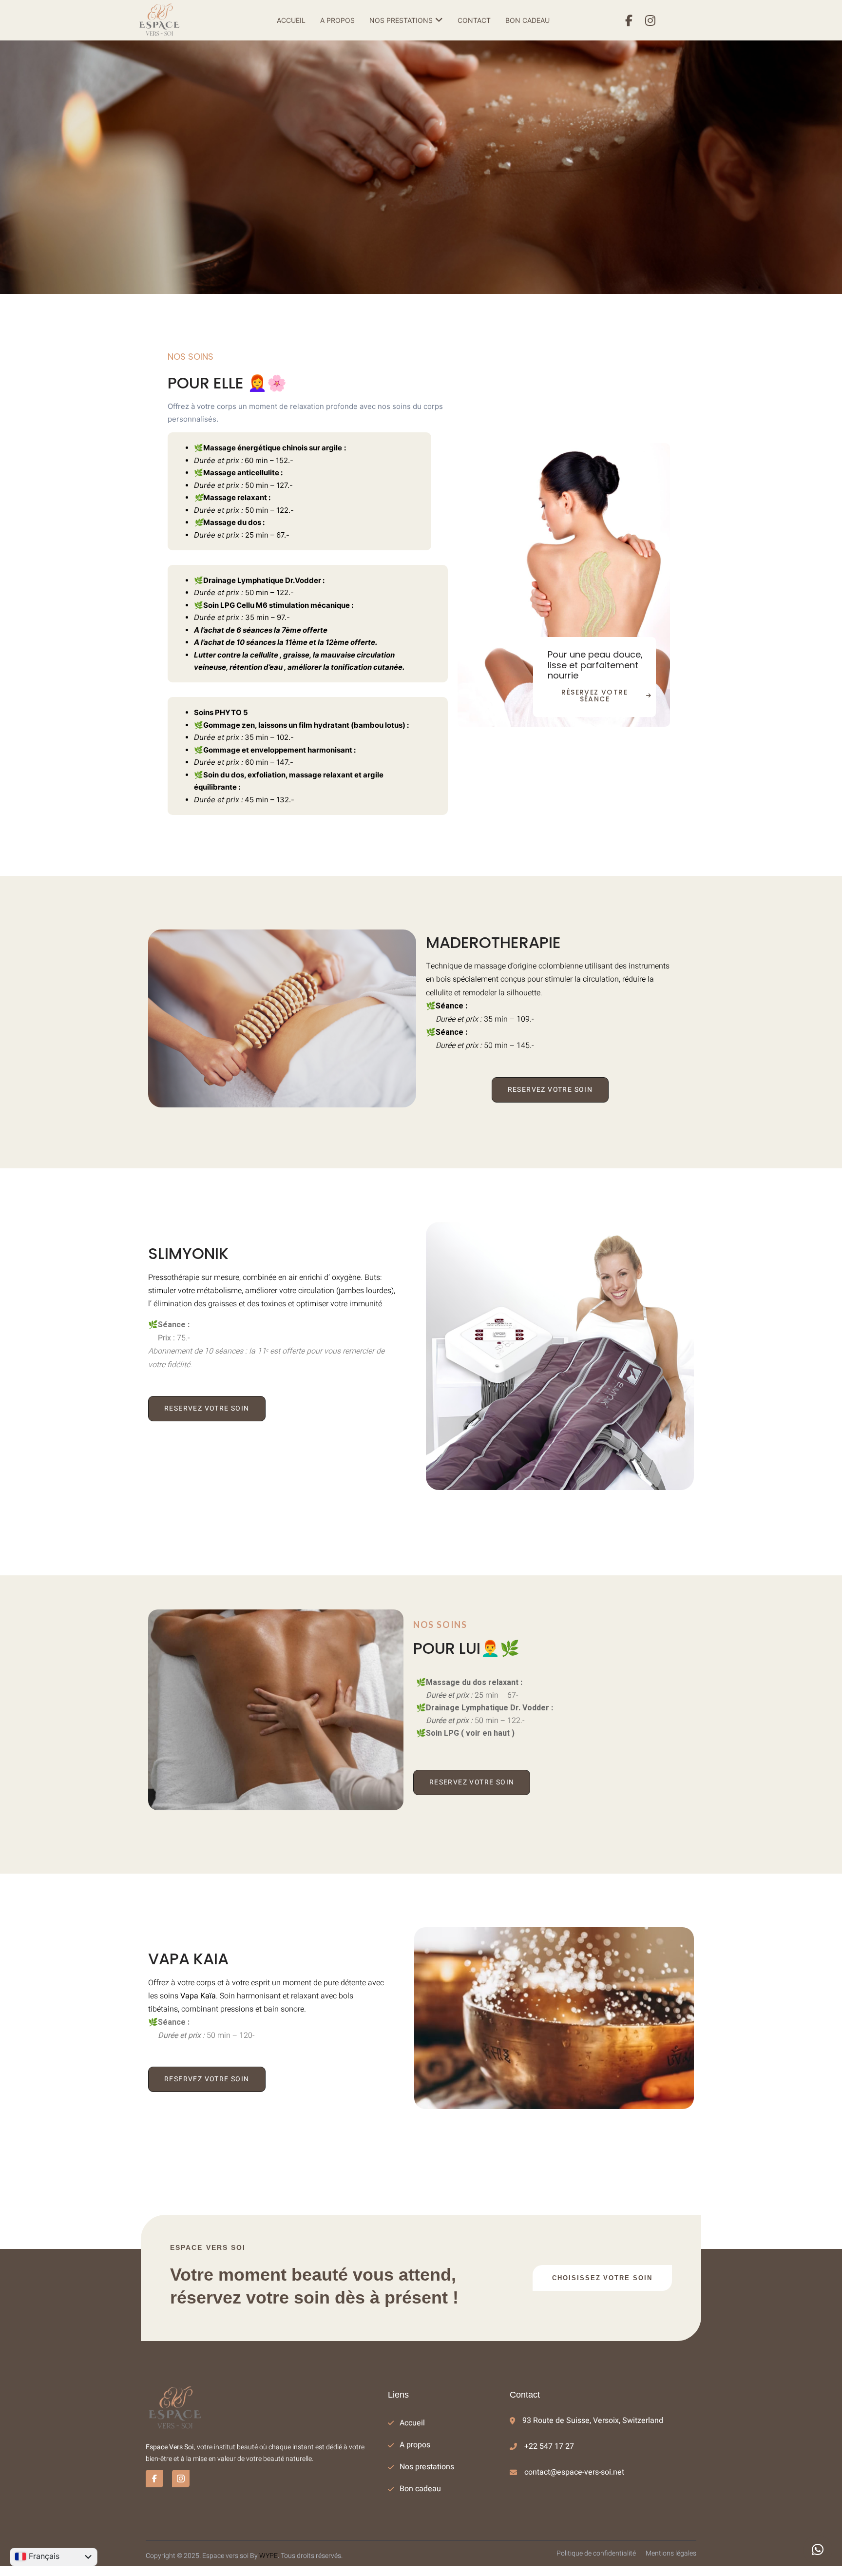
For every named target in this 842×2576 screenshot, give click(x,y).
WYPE (268, 2556)
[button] (818, 2550)
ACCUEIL (291, 20)
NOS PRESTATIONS (401, 20)
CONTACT (474, 20)
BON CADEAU (527, 20)
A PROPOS (337, 20)
